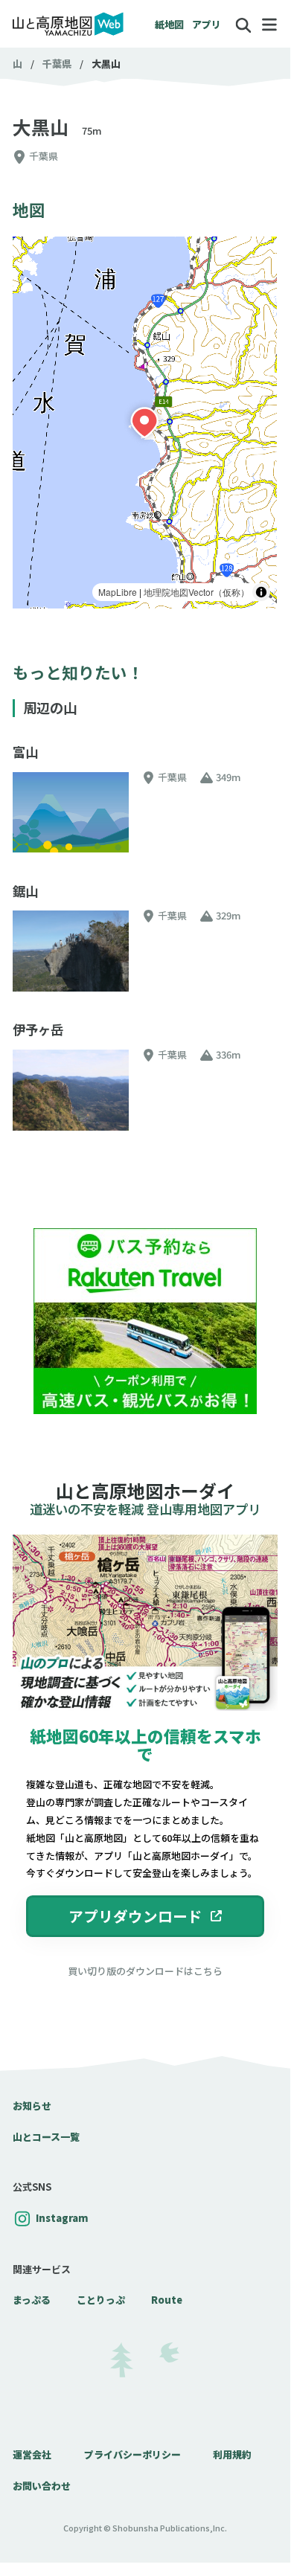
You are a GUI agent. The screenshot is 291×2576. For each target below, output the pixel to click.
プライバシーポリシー (132, 2454)
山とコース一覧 (46, 2137)
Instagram (62, 2218)
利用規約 (232, 2454)
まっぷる (32, 2300)
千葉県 (57, 64)
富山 (25, 752)
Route (167, 2300)
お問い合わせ (42, 2486)
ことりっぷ (101, 2300)
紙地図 (169, 24)
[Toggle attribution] (261, 592)
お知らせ (32, 2106)
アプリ (207, 24)
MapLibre (118, 592)
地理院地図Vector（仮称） (196, 592)
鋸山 (25, 891)
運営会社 (32, 2454)
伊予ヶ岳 (38, 1030)
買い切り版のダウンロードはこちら (145, 1971)
